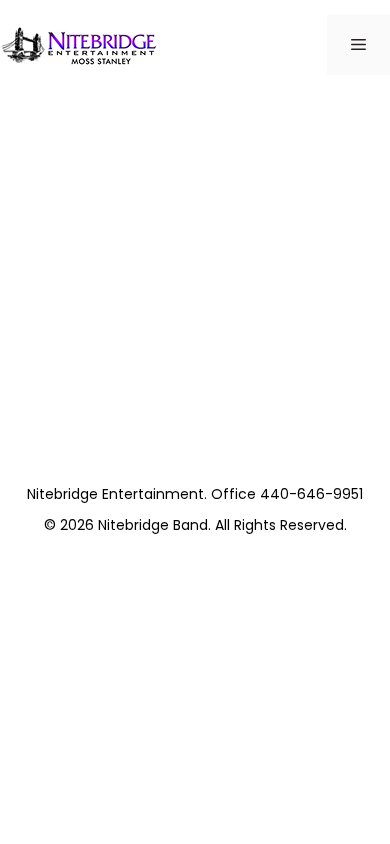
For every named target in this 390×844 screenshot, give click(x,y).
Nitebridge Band (153, 525)
